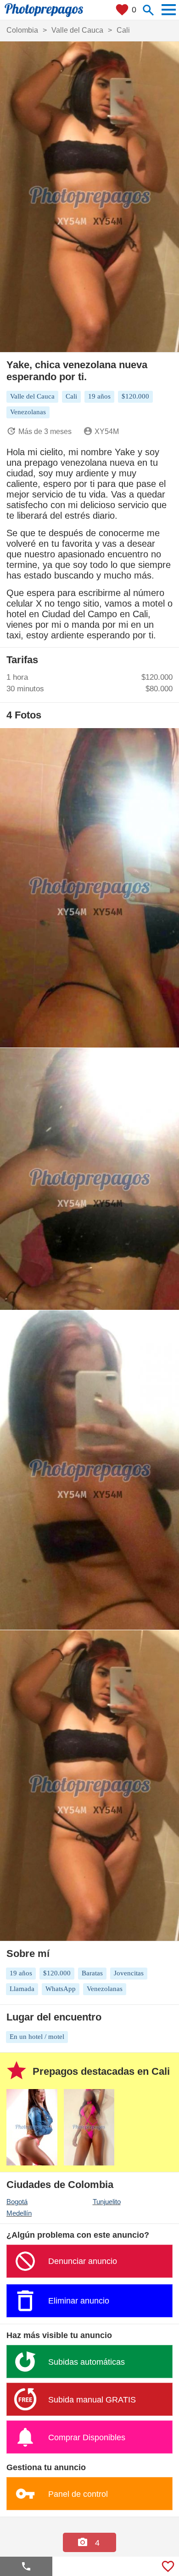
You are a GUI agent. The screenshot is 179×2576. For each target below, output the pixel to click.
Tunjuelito (107, 2202)
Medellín (19, 2213)
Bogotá (17, 2202)
